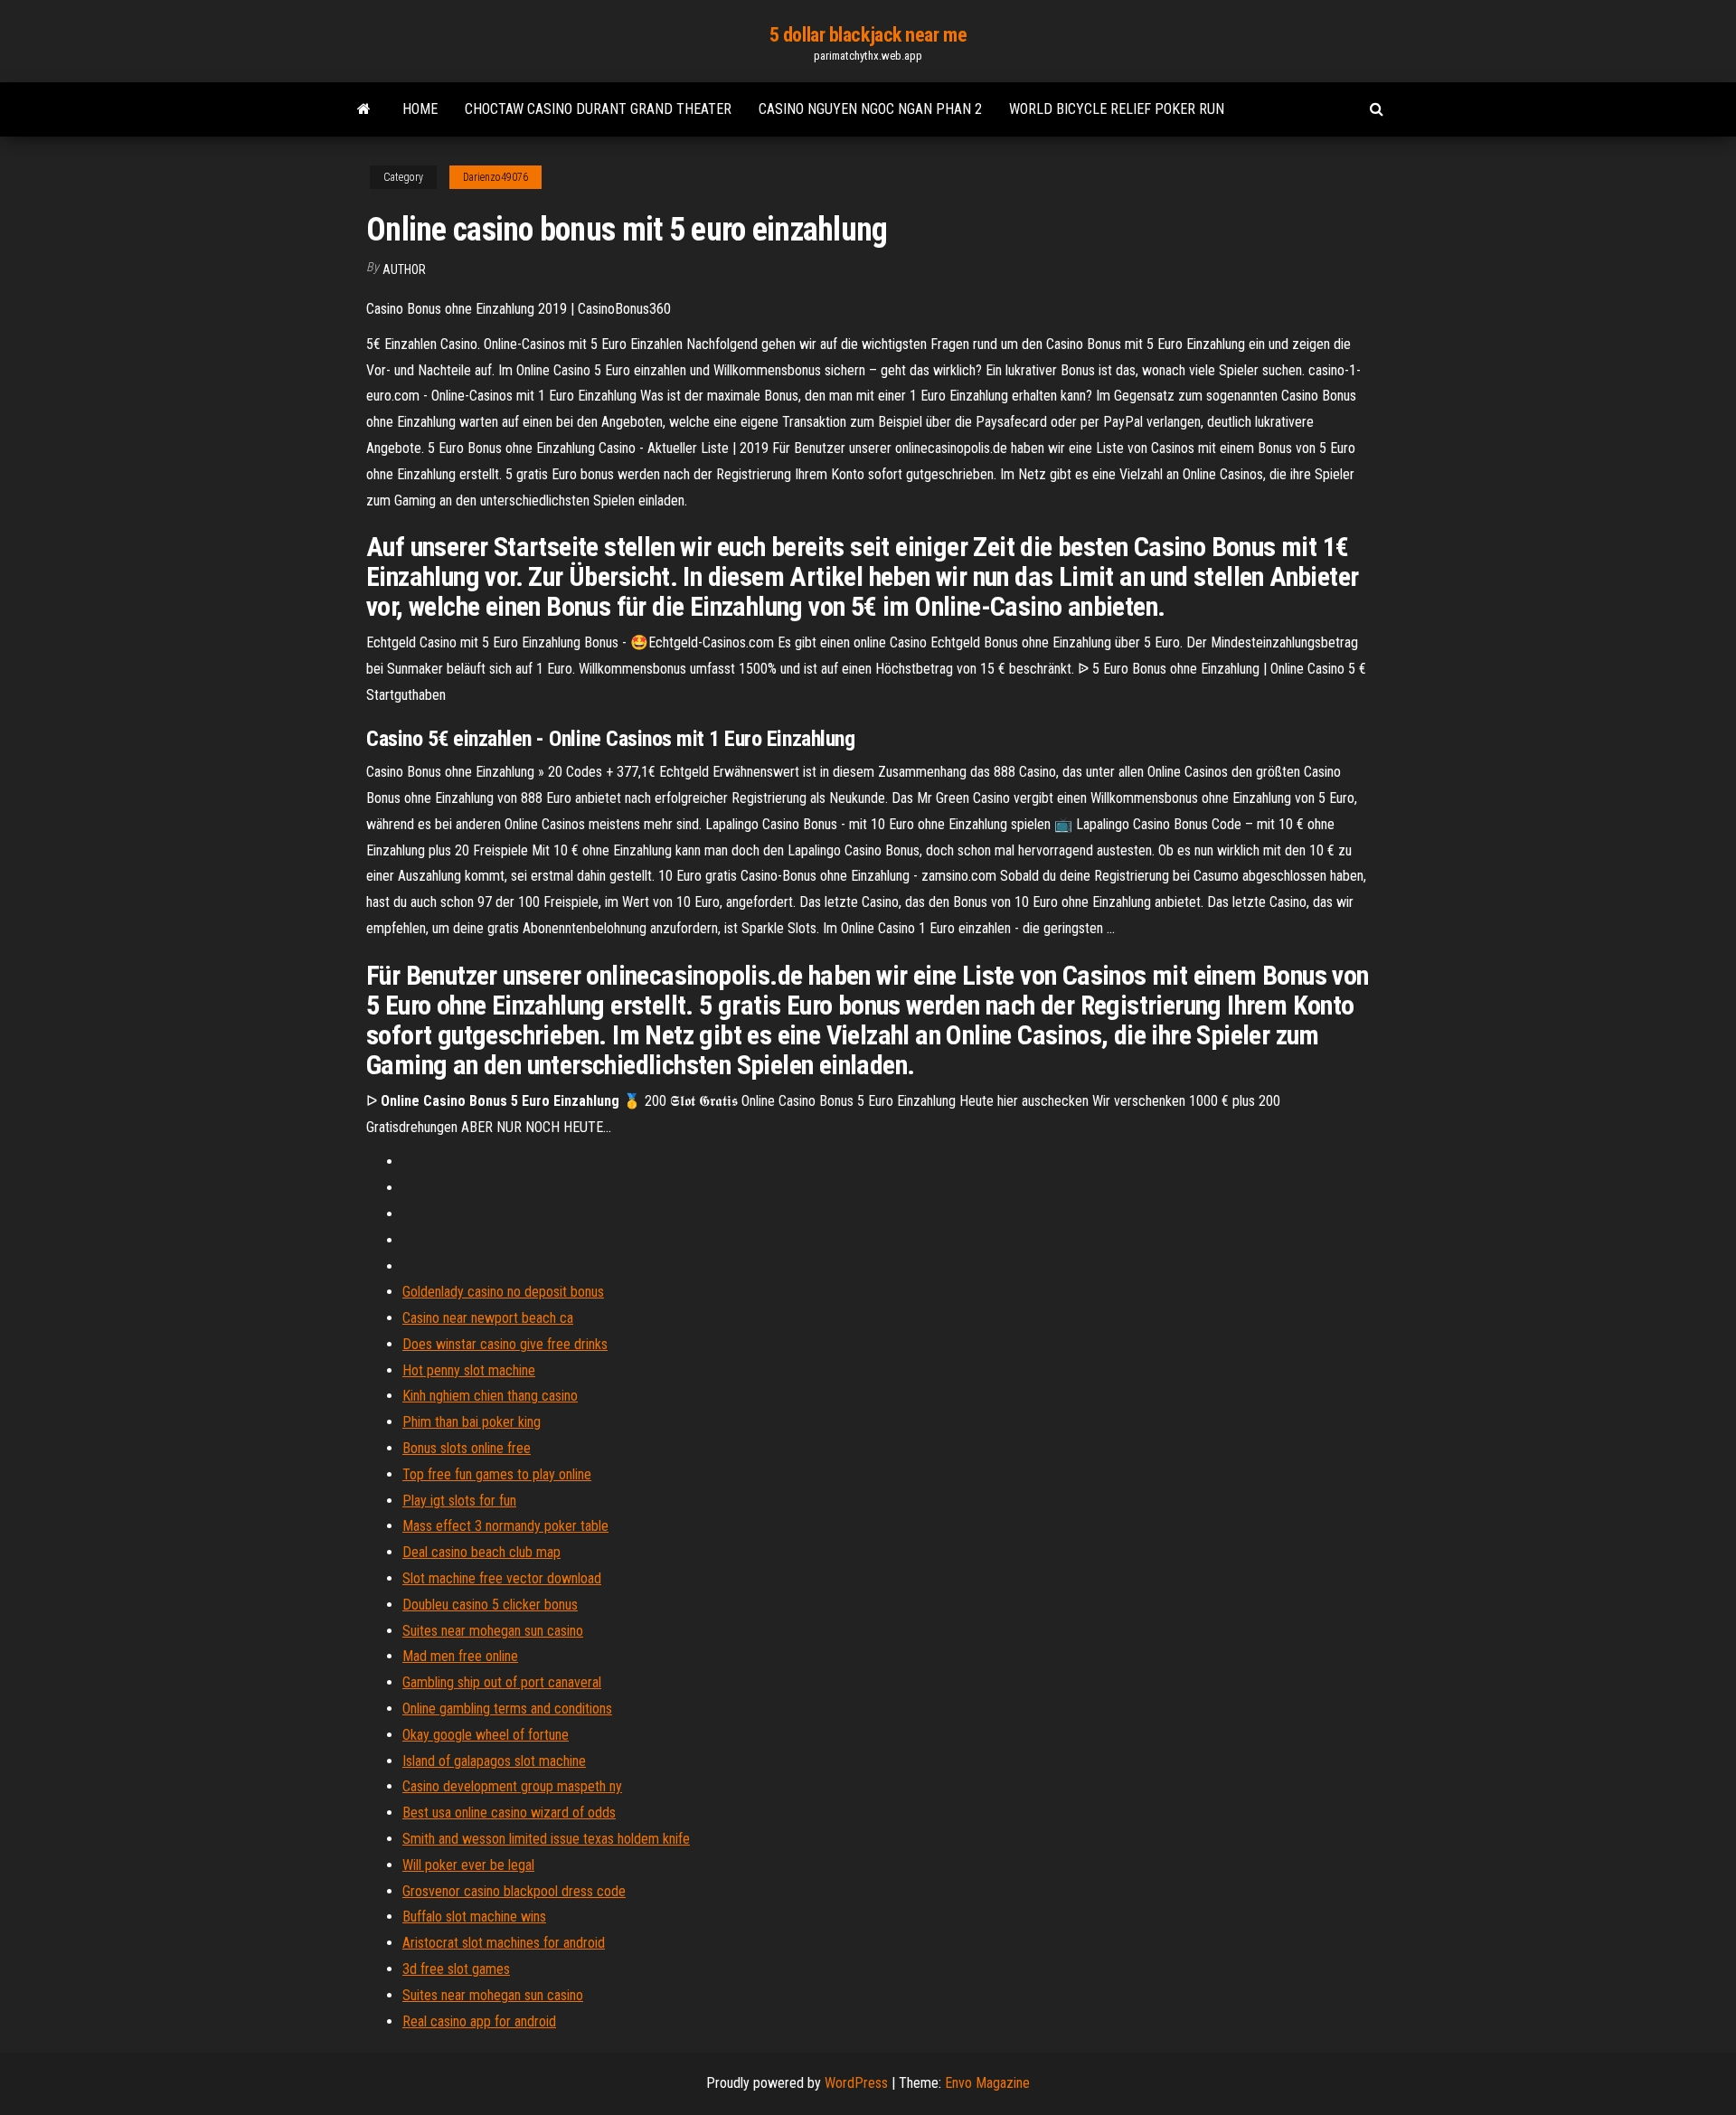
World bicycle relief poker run (1117, 109)
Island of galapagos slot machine (494, 1761)
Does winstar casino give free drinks (505, 1344)
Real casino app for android (479, 2021)
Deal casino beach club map (481, 1552)
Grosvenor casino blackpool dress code (514, 1891)
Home (420, 109)
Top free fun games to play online (497, 1474)
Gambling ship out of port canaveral (502, 1682)
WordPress (856, 2083)
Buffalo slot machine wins (474, 1917)
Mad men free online (460, 1656)
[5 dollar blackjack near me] (364, 109)
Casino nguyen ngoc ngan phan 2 (870, 109)
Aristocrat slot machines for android (504, 1943)
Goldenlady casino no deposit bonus (503, 1292)
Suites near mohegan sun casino (493, 1631)
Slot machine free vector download (502, 1578)
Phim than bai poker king (472, 1422)
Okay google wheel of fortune (486, 1735)
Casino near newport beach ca (488, 1318)
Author (404, 269)
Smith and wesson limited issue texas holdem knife (546, 1839)
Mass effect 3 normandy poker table (505, 1526)
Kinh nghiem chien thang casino (490, 1396)
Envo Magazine (987, 2083)
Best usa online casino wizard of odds (509, 1813)
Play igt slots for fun (459, 1501)
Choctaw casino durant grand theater (598, 109)
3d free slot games (456, 1969)
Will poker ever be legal (468, 1865)
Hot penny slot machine (469, 1370)
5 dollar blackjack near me (868, 35)
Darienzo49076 (495, 177)
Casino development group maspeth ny (512, 1786)
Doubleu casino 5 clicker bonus (490, 1605)
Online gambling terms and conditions (507, 1709)
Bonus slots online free (467, 1448)
